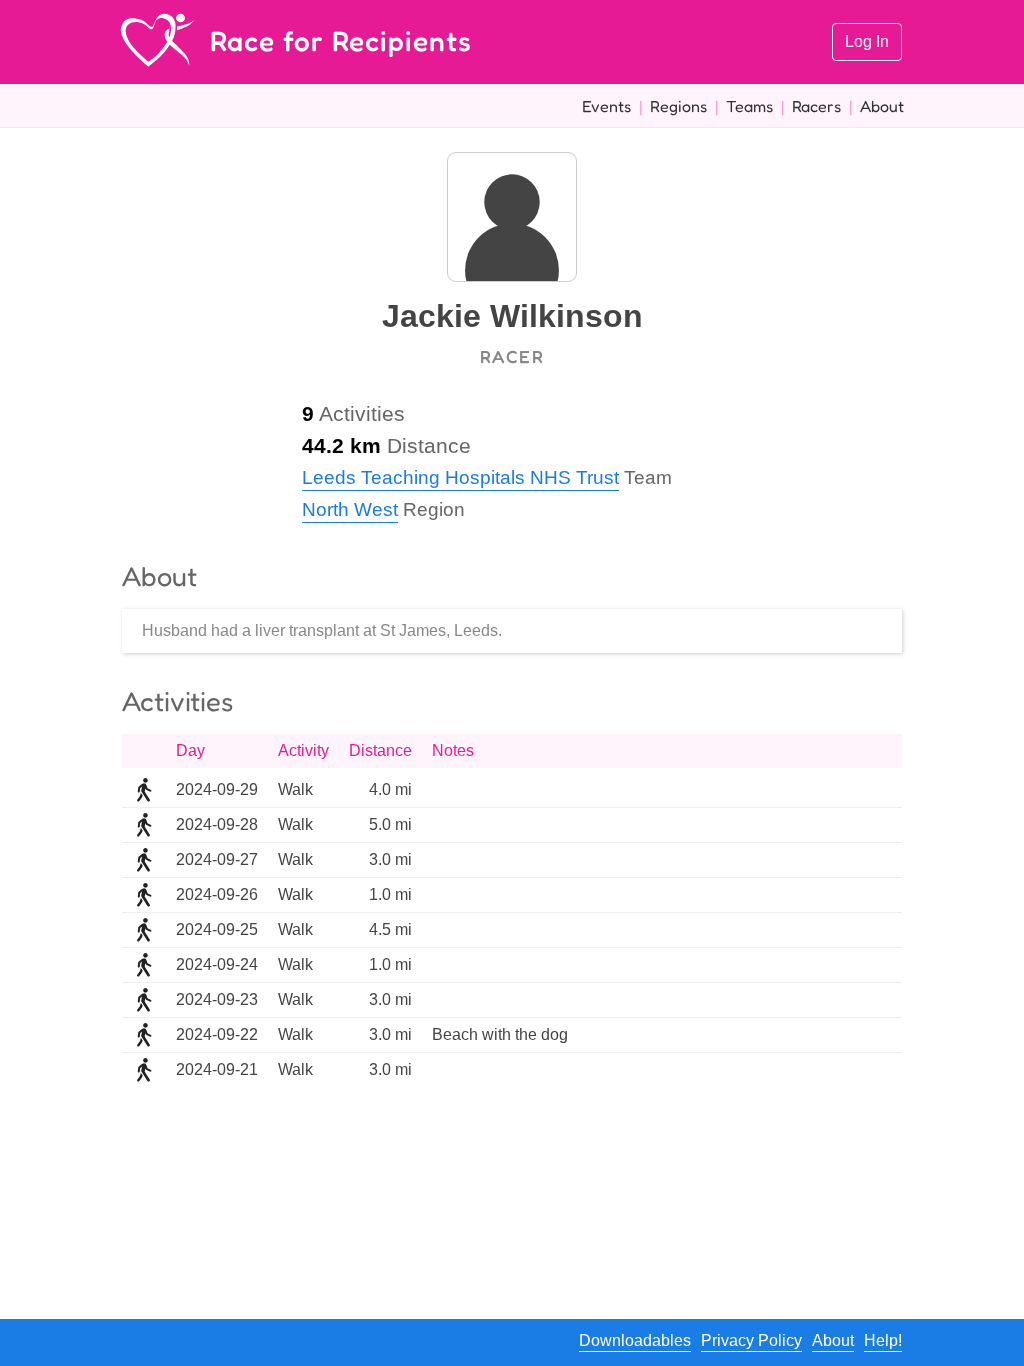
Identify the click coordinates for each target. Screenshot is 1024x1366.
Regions (678, 106)
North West (350, 509)
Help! (883, 1340)
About (882, 106)
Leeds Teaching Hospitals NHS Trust (460, 477)
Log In (867, 41)
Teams (749, 106)
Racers (816, 106)
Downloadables (635, 1340)
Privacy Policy (751, 1340)
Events (606, 106)
